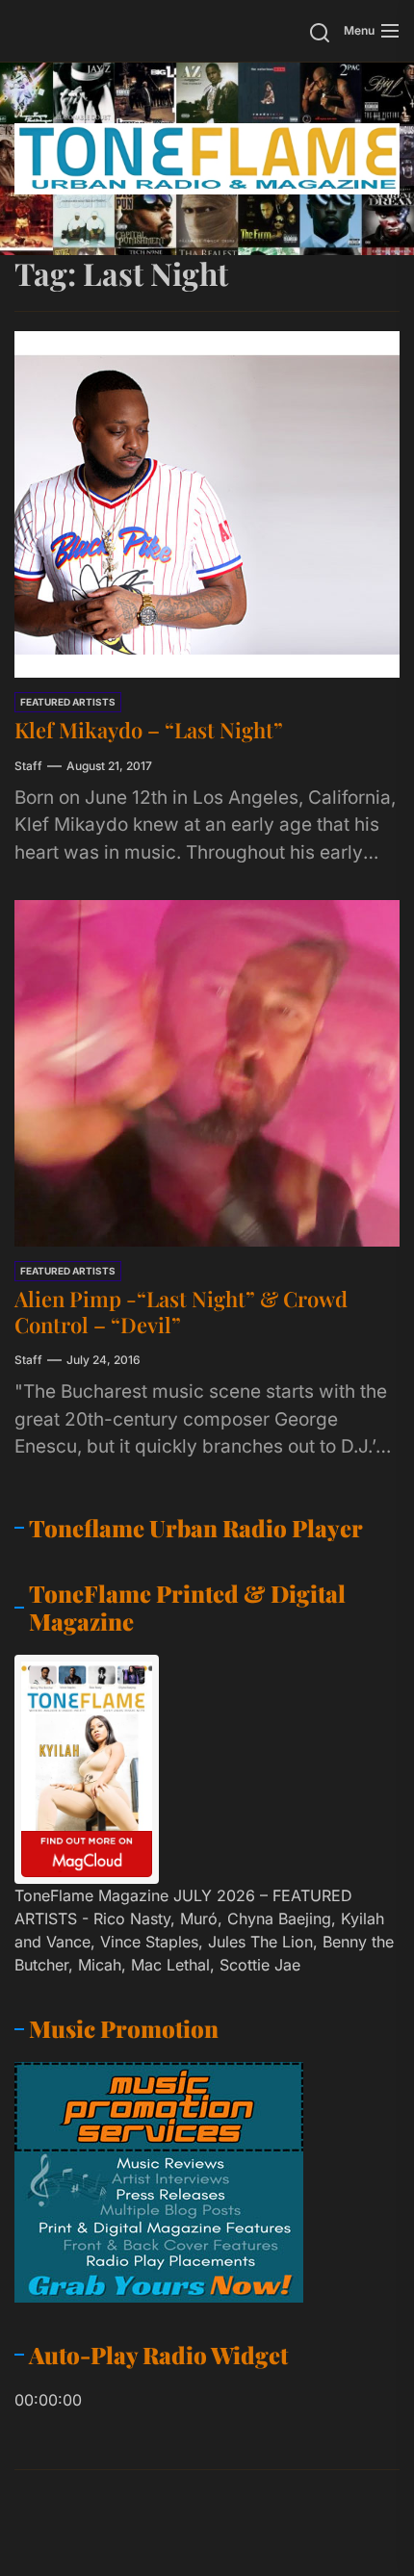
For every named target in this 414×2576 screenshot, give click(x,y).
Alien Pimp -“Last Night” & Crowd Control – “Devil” (181, 1311)
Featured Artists (68, 702)
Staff (28, 766)
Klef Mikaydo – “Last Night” (149, 730)
